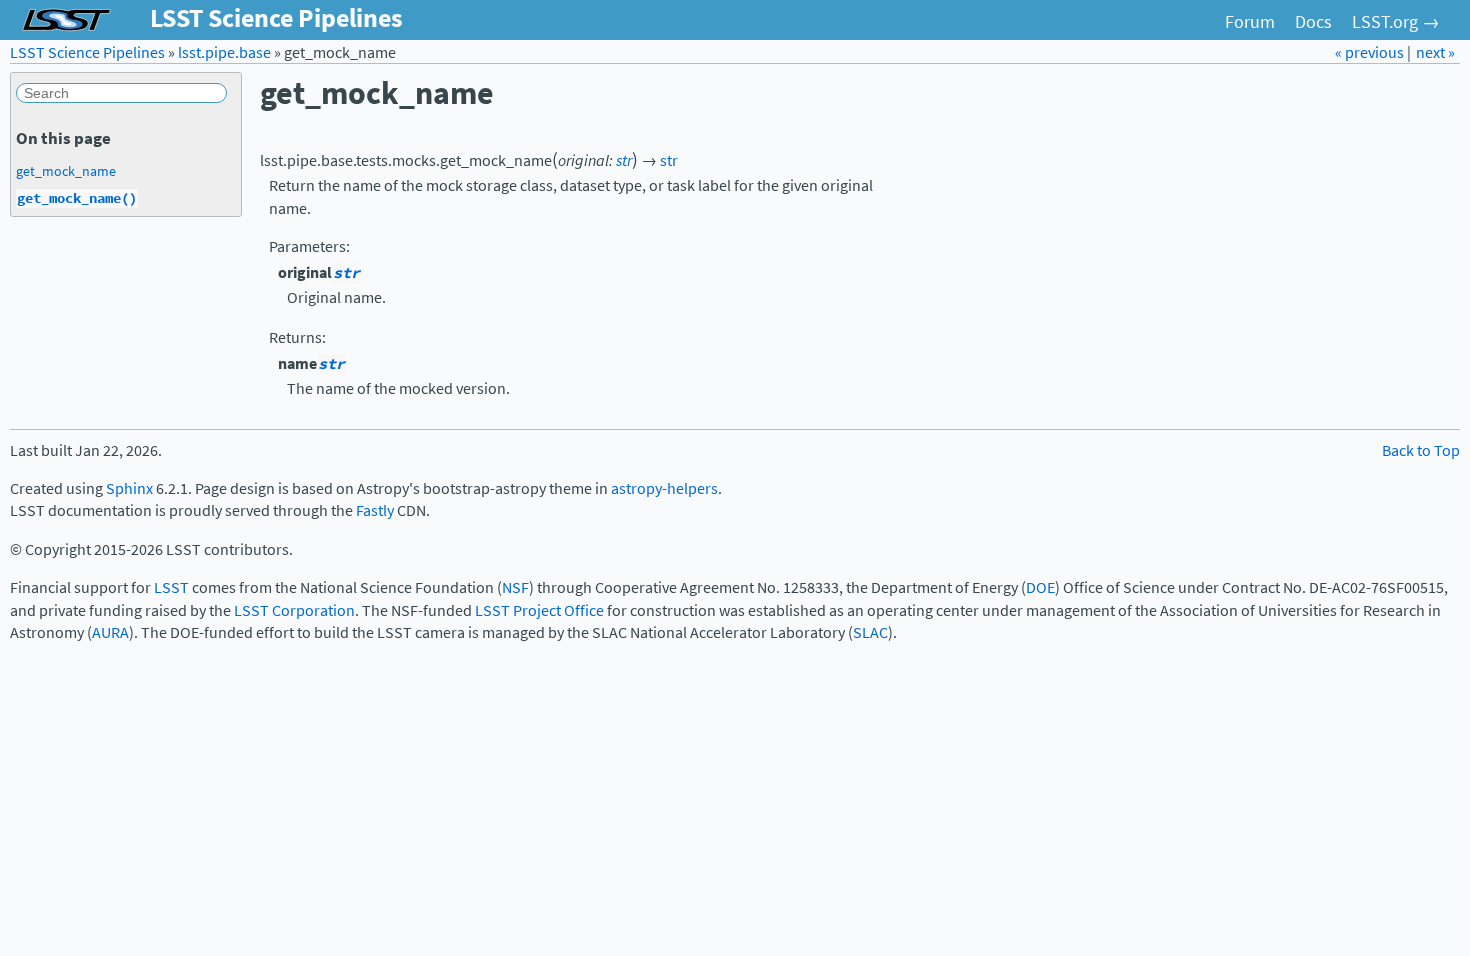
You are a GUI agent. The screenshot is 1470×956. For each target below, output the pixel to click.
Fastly (375, 510)
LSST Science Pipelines (87, 52)
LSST (171, 587)
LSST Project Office (539, 610)
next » (1435, 52)
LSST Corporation (294, 610)
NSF (515, 587)
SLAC (870, 632)
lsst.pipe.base (224, 52)
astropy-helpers (664, 488)
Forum (1250, 22)
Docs (1313, 22)
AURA (110, 632)
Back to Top (1421, 450)
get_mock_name (66, 171)
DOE (1040, 587)
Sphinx (129, 488)
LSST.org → (1396, 22)
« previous (1371, 52)
